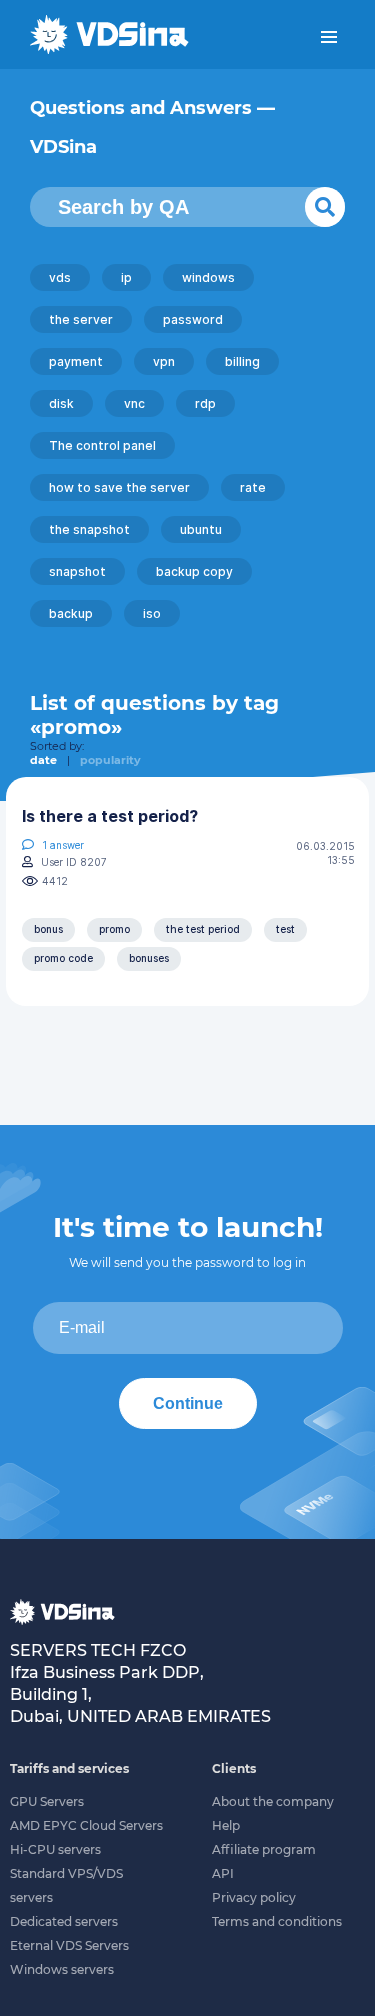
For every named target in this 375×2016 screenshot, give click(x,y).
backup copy (194, 571)
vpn (164, 361)
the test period (203, 929)
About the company (273, 1801)
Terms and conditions (277, 1921)
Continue (188, 1403)
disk (61, 403)
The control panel (102, 445)
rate (253, 487)
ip (126, 277)
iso (152, 613)
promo (114, 929)
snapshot (77, 571)
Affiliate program (264, 1849)
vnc (134, 403)
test (285, 929)
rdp (205, 403)
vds (60, 277)
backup (71, 613)
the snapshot (89, 529)
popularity (110, 760)
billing (242, 361)
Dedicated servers (64, 1921)
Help (226, 1825)
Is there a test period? (110, 816)
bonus (48, 929)
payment (76, 361)
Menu (329, 37)
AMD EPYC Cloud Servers (86, 1825)
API (223, 1873)
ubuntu (201, 529)
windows (208, 277)
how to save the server (119, 487)
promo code (63, 958)
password (193, 319)
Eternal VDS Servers (69, 1945)
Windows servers (62, 1969)
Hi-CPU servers (55, 1849)
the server (81, 319)
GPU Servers (47, 1801)
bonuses (149, 958)
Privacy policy (254, 1897)
